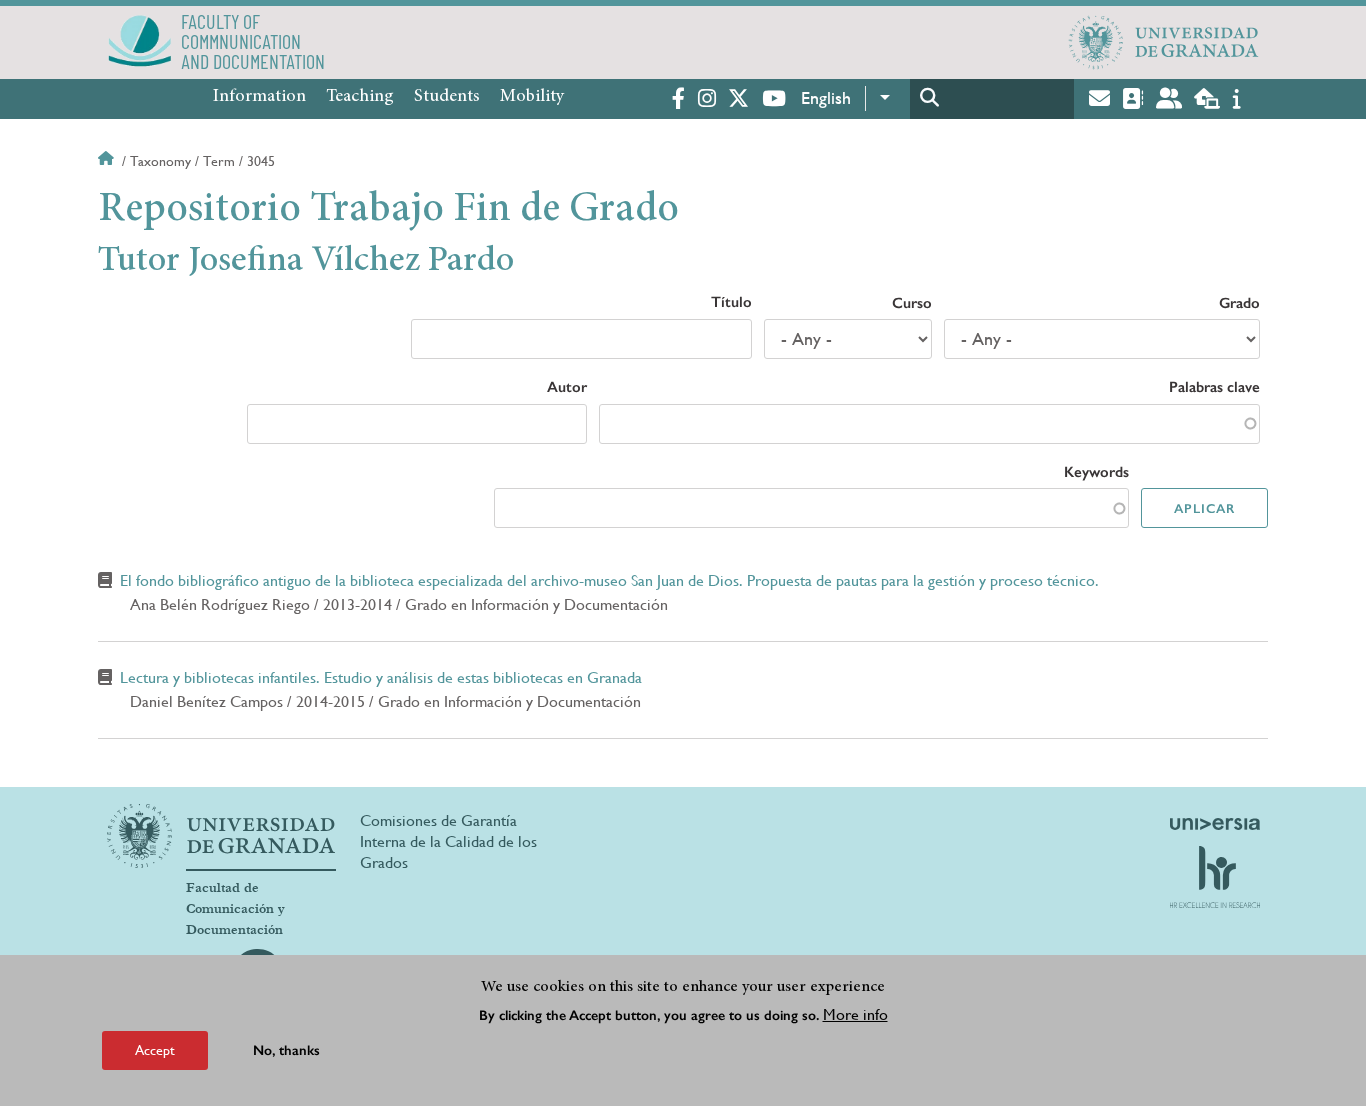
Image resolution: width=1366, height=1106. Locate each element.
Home (108, 161)
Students (447, 97)
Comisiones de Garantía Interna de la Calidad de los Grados (448, 841)
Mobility (532, 97)
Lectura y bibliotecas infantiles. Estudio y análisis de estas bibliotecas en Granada (381, 677)
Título (731, 302)
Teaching (360, 97)
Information (259, 97)
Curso (912, 303)
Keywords (1096, 472)
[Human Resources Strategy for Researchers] (1215, 877)
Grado (1239, 303)
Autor (567, 387)
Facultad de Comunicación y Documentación (235, 909)
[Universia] (1215, 824)
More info (855, 1014)
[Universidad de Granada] (1164, 42)
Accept (155, 1050)
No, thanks (286, 1050)
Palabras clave (1214, 387)
